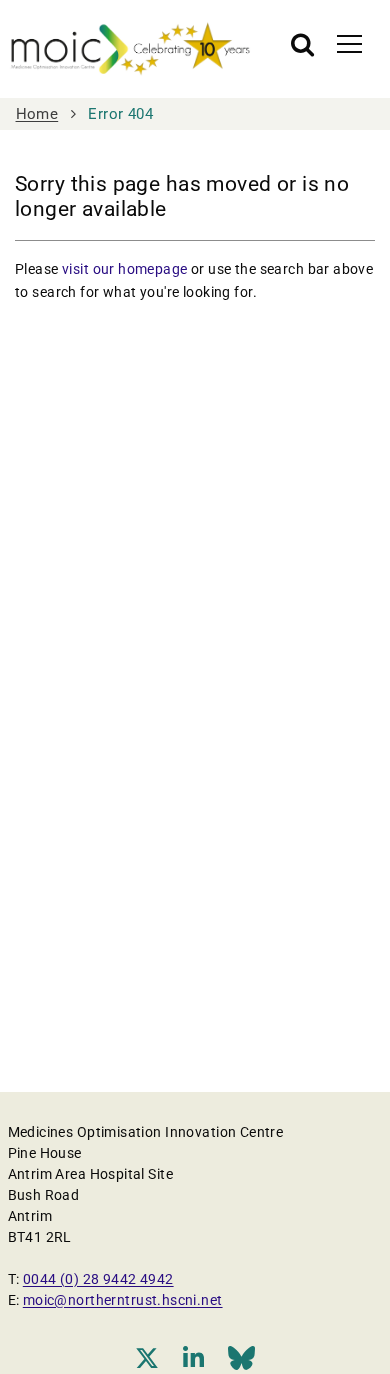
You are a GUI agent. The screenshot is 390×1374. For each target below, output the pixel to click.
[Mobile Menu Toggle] (349, 43)
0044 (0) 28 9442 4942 (98, 1279)
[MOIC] (130, 49)
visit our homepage (125, 269)
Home (37, 114)
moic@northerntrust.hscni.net (123, 1300)
